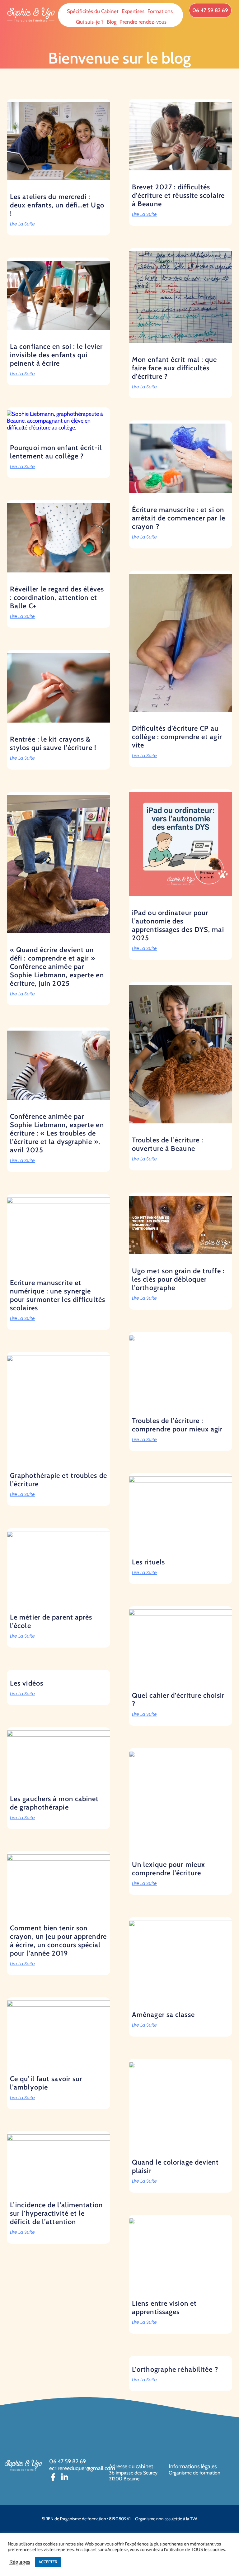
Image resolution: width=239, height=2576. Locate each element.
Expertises (133, 11)
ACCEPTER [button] (48, 2562)
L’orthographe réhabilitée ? (175, 2369)
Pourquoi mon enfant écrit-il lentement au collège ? (56, 452)
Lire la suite (22, 224)
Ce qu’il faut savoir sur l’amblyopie (46, 2083)
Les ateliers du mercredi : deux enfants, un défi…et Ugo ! (57, 205)
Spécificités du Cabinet (93, 11)
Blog (112, 22)
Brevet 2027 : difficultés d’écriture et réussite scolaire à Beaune (178, 195)
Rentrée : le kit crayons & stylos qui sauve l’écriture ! (53, 743)
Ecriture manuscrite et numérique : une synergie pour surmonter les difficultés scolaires (58, 1295)
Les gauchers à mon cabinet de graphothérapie (54, 1803)
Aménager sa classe (163, 2015)
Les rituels (148, 1562)
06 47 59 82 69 (68, 2461)
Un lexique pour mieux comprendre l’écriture (169, 1869)
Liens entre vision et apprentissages (164, 2308)
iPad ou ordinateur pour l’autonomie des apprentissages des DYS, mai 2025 (178, 925)
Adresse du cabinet (132, 2466)
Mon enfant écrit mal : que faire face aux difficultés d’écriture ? (175, 368)
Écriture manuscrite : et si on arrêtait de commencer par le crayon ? (179, 518)
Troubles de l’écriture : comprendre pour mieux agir (177, 1425)
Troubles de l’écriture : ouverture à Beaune (168, 1144)
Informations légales (193, 2466)
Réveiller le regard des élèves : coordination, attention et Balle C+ (57, 598)
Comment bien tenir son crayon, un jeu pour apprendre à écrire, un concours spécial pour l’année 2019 (58, 1941)
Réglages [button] (20, 2562)
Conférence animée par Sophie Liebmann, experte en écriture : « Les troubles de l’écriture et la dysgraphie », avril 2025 (57, 1133)
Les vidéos (27, 1683)
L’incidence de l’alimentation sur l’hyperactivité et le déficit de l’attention (56, 2213)
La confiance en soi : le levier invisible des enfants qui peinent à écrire (56, 355)
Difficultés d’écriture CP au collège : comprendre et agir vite (177, 737)
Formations (160, 11)
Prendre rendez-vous (143, 22)
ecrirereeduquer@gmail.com (82, 2468)
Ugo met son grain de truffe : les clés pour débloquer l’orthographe (178, 1279)
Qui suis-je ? (90, 22)
